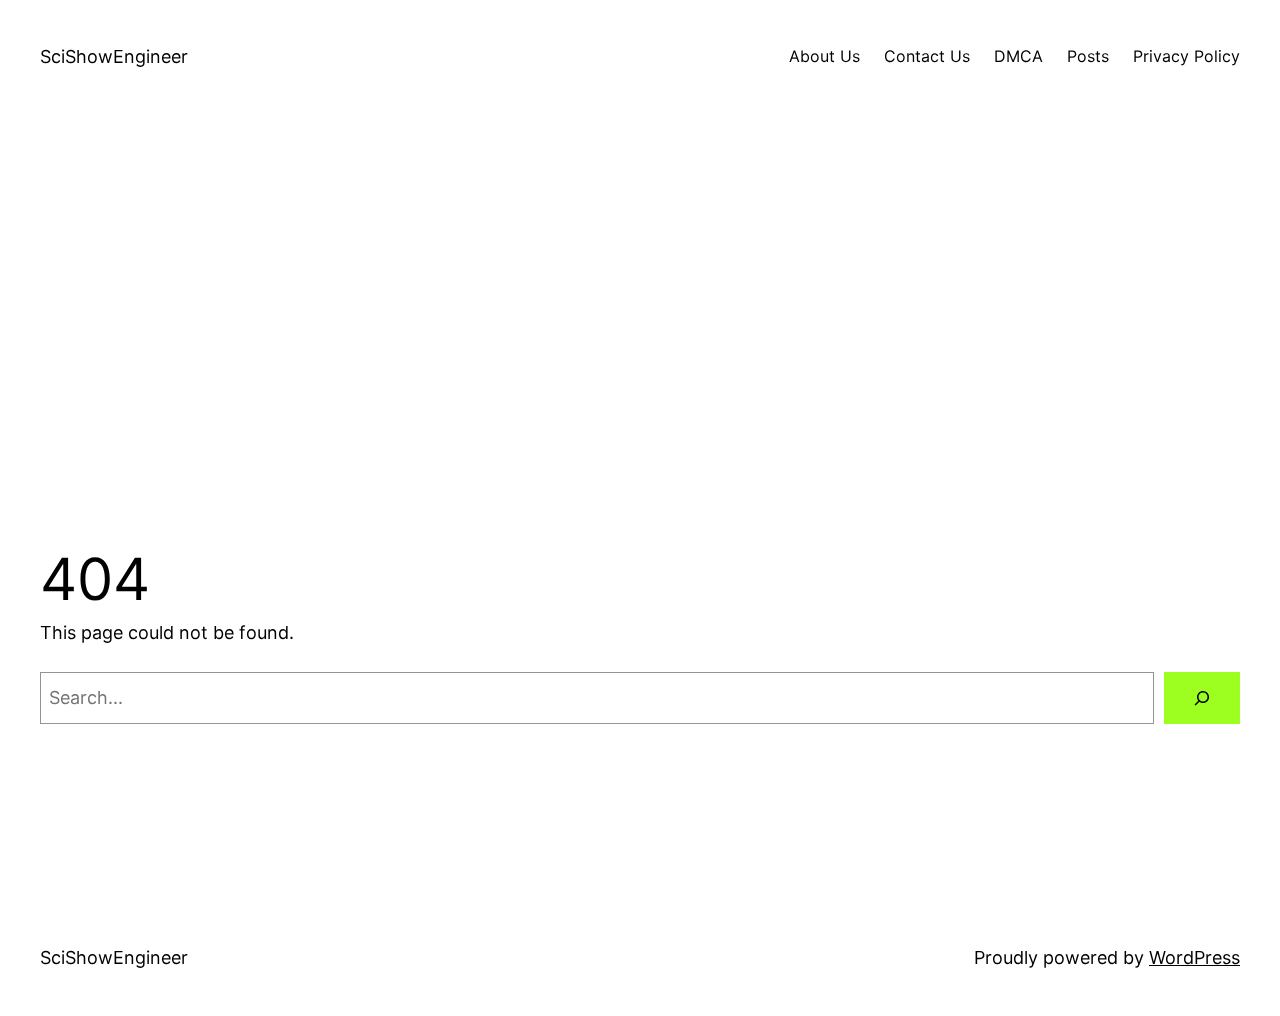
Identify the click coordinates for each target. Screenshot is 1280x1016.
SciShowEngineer (114, 56)
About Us (824, 56)
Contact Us (927, 56)
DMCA (1018, 56)
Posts (1088, 56)
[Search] (1202, 698)
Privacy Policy (1186, 56)
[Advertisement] (640, 325)
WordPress (1194, 957)
